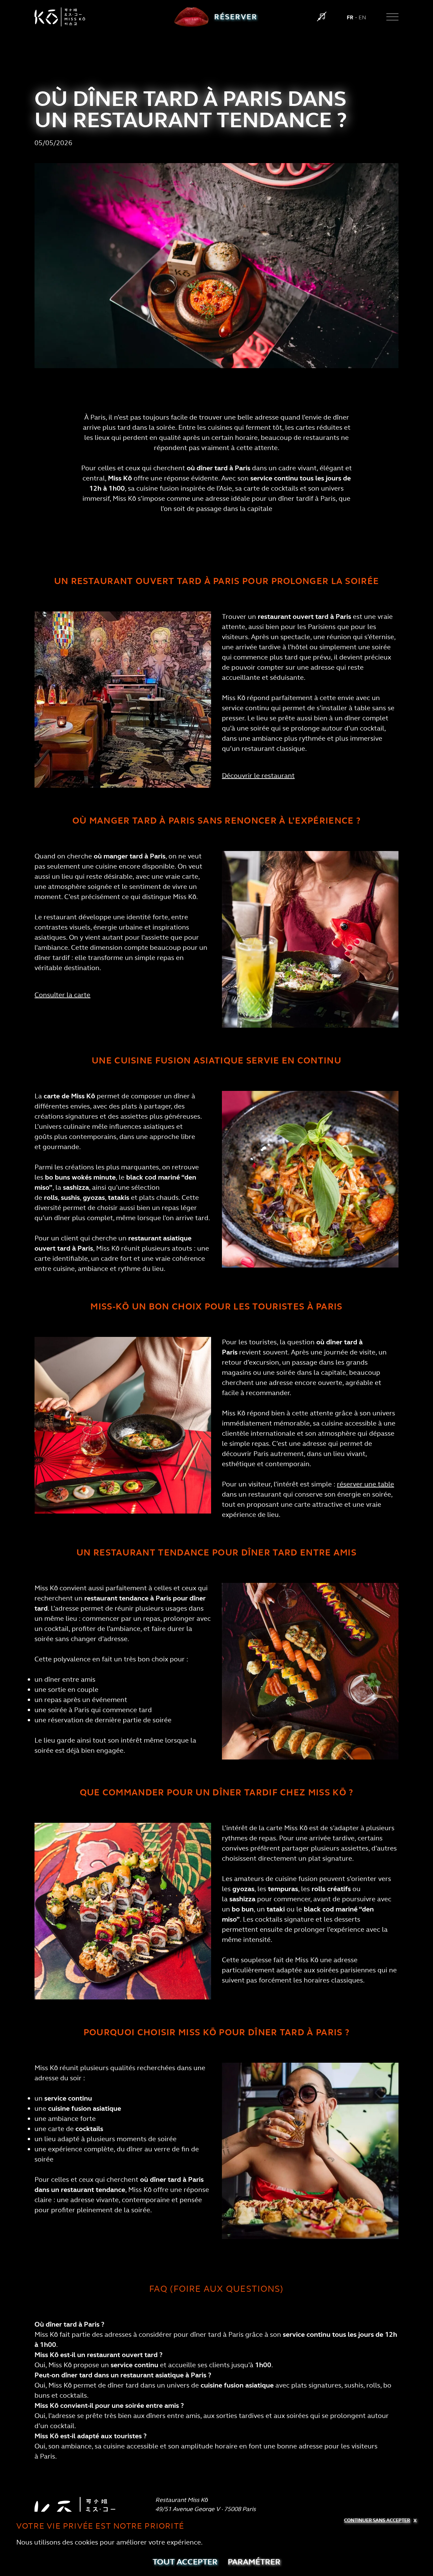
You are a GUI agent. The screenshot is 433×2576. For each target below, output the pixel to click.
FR (350, 17)
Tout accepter (185, 2562)
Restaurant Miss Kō (182, 2500)
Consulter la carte (62, 995)
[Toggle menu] (392, 17)
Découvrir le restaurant (258, 776)
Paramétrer (254, 2562)
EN (362, 17)
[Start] (322, 17)
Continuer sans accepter (377, 2520)
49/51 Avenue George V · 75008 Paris (206, 2509)
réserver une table (366, 1484)
